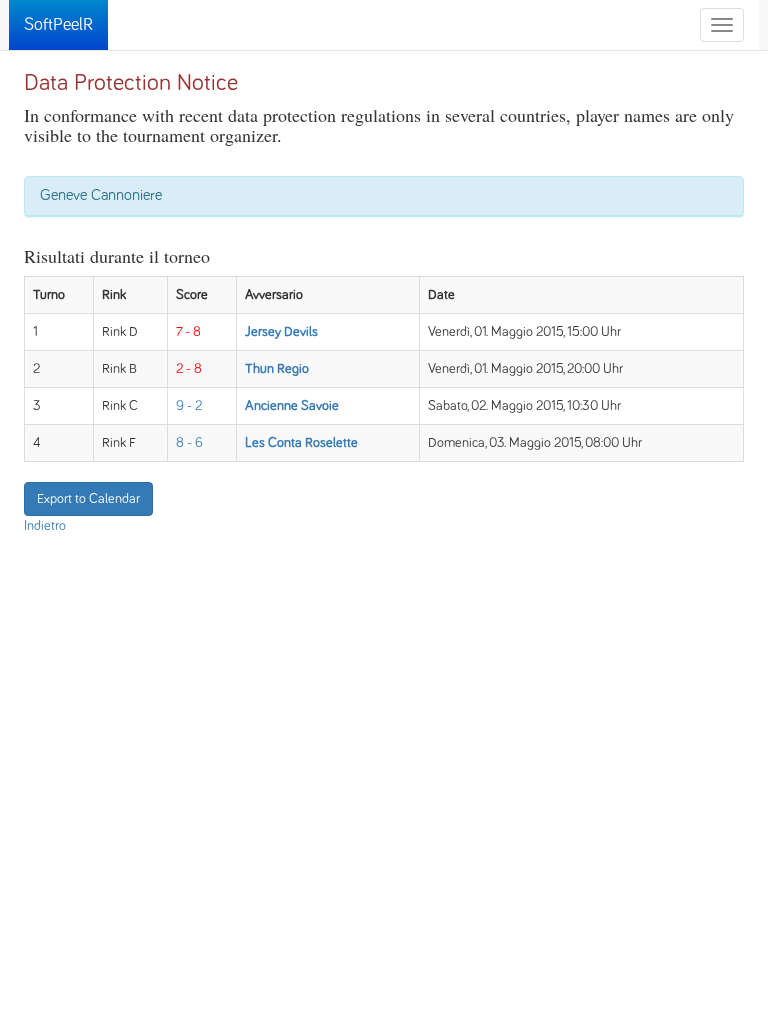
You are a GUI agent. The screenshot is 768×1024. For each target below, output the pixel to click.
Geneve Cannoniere (101, 195)
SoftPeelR (58, 25)
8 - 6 (189, 443)
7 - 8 (188, 332)
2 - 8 (189, 369)
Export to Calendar (88, 499)
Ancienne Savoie (292, 406)
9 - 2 (189, 406)
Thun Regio (277, 369)
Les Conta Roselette (301, 443)
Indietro (45, 526)
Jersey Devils (281, 332)
